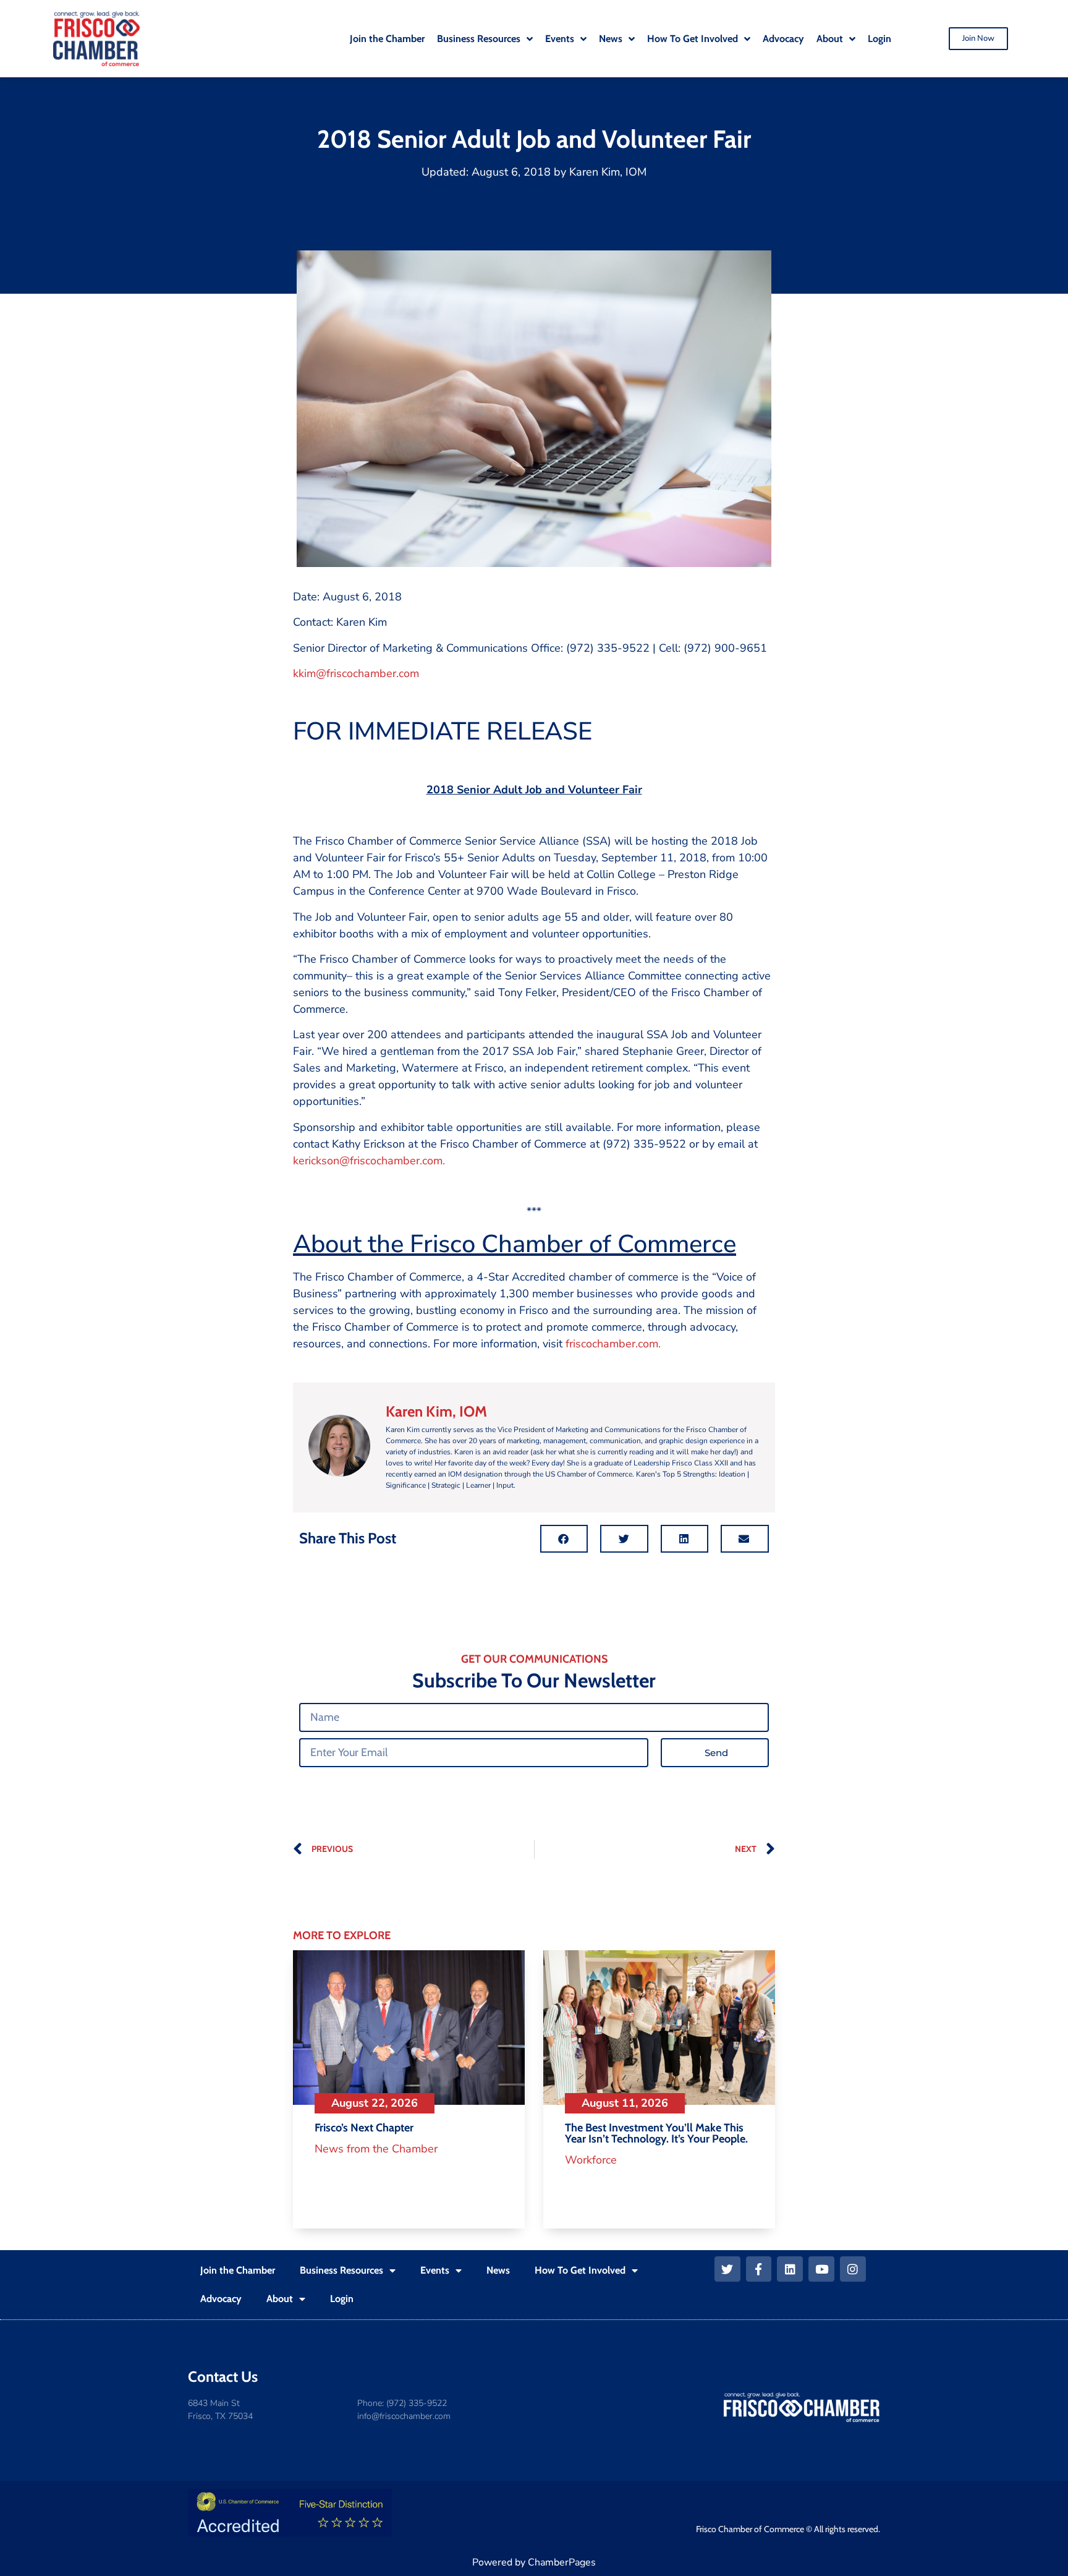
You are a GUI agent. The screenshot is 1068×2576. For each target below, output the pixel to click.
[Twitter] (727, 2269)
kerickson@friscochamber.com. (369, 1161)
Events (435, 2270)
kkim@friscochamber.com (356, 673)
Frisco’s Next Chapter (364, 2128)
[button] (564, 1539)
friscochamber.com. (613, 1344)
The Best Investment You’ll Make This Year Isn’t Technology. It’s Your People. (656, 2133)
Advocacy (221, 2299)
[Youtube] (821, 2269)
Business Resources (341, 2270)
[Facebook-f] (759, 2269)
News (498, 2270)
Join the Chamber (238, 2270)
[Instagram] (853, 2269)
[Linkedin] (790, 2269)
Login (342, 2299)
